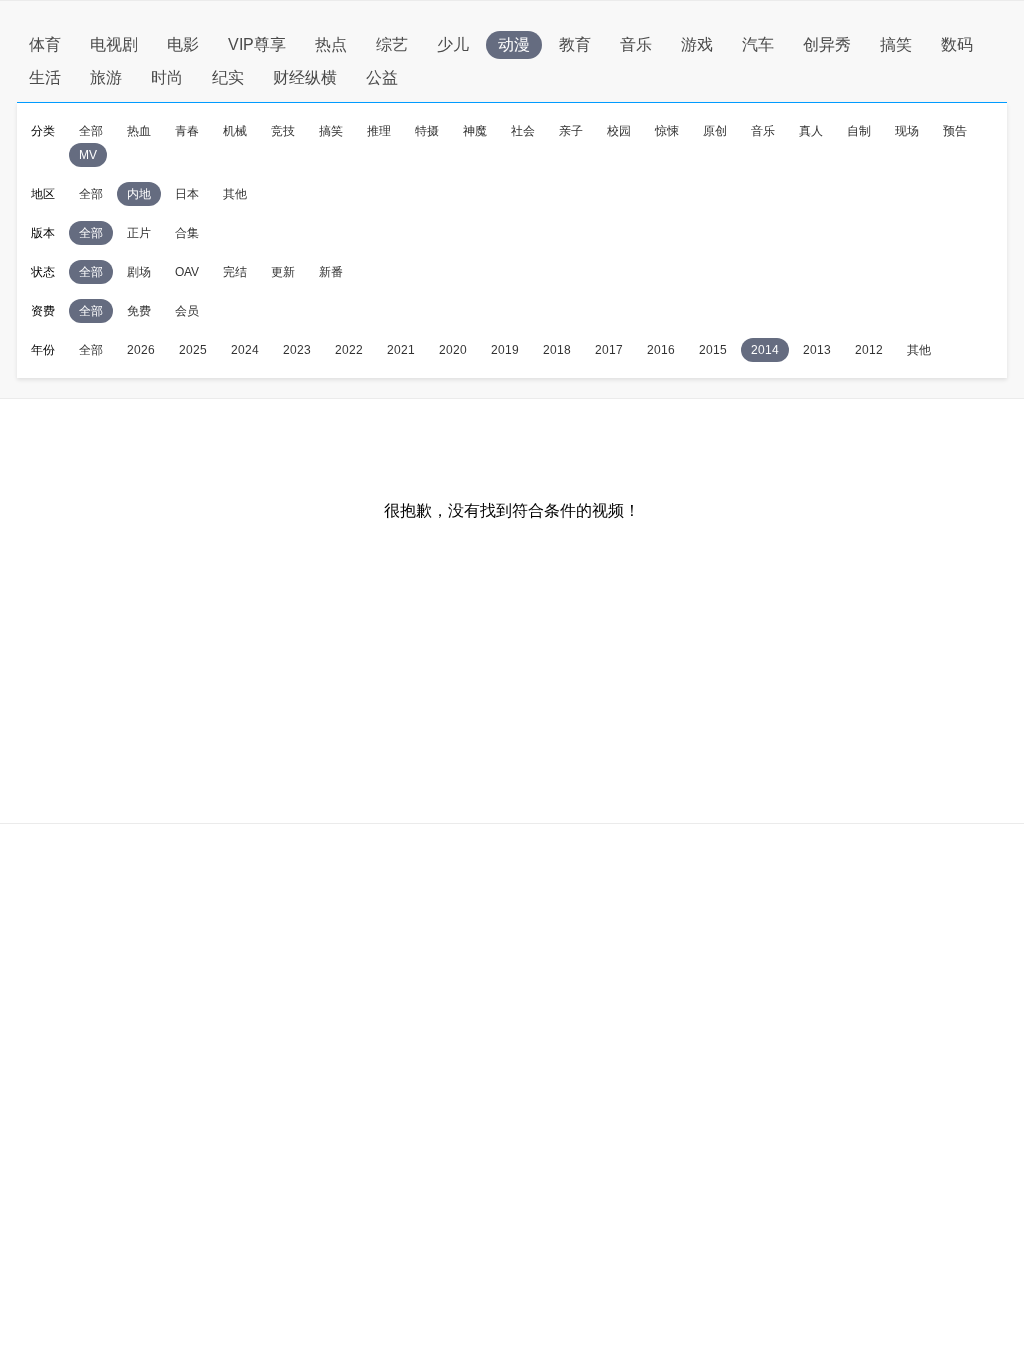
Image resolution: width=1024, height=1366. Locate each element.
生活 (45, 77)
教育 (575, 44)
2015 (713, 350)
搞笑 (896, 44)
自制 (859, 131)
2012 (869, 350)
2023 (297, 350)
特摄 (427, 131)
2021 (401, 350)
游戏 (697, 44)
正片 (139, 233)
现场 (907, 131)
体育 (45, 44)
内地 (139, 194)
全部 (91, 131)
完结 (235, 272)
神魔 (475, 131)
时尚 (167, 77)
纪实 (228, 77)
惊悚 (667, 131)
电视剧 (114, 44)
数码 (957, 44)
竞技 (283, 131)
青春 (187, 131)
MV (88, 155)
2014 (765, 350)
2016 (661, 350)
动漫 (514, 44)
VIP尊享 (257, 44)
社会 (523, 131)
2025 (193, 350)
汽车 (758, 44)
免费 (139, 311)
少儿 (453, 44)
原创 (715, 131)
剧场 (139, 272)
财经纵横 (305, 77)
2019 (505, 350)
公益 (382, 77)
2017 (609, 350)
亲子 (571, 131)
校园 (619, 131)
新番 (331, 272)
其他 (235, 194)
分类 (43, 131)
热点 (331, 44)
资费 (43, 311)
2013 (817, 350)
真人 (811, 131)
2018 (557, 350)
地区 (43, 194)
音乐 (636, 44)
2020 (453, 350)
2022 (349, 350)
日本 (187, 194)
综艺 (392, 44)
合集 (187, 233)
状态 (43, 272)
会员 (187, 311)
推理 (379, 131)
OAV (187, 272)
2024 (245, 350)
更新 (283, 272)
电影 (183, 44)
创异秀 (827, 44)
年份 (43, 350)
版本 (43, 233)
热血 (139, 131)
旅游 (106, 77)
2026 (141, 350)
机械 (235, 131)
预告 (955, 131)
